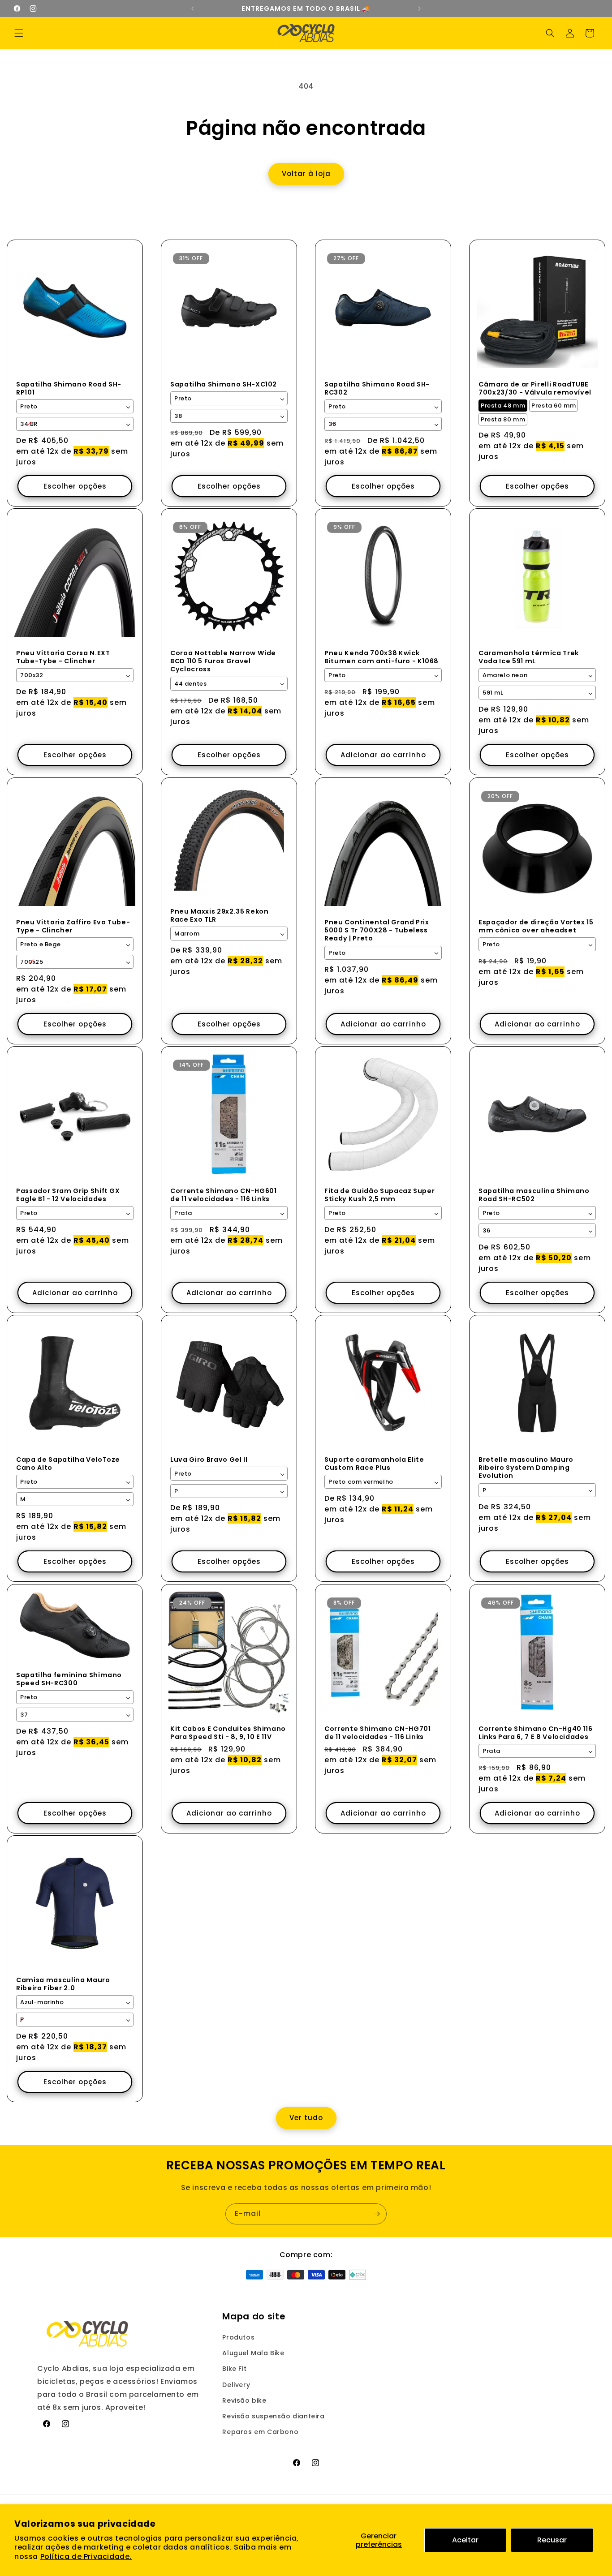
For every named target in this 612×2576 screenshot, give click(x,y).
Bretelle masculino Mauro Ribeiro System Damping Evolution (526, 1468)
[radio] (503, 406)
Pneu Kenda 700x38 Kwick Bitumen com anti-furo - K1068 (381, 657)
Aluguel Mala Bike (253, 2353)
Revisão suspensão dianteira (273, 2416)
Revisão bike (244, 2400)
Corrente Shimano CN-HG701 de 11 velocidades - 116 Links (378, 1733)
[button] (19, 33)
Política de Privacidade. (86, 2557)
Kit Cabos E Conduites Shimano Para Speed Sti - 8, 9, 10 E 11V (228, 1733)
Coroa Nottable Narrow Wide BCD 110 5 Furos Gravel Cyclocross (223, 661)
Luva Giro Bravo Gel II (209, 1460)
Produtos (238, 2337)
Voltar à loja (306, 174)
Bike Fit (234, 2369)
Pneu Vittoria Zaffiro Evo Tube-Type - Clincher (73, 926)
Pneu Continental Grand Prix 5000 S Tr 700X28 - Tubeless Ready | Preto (377, 930)
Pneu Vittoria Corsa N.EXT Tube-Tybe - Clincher (63, 657)
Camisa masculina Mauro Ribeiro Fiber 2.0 (63, 1984)
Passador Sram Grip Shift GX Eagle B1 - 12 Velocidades (68, 1195)
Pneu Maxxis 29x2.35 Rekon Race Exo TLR (220, 915)
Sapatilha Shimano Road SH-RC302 (377, 388)
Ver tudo (306, 2118)
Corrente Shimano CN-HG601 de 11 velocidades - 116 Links (224, 1195)
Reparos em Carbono (260, 2432)
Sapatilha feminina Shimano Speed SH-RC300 (69, 1679)
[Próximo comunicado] (419, 9)
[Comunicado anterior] (193, 9)
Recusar (552, 2540)
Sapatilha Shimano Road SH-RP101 (69, 388)
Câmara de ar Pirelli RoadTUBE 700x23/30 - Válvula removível (535, 388)
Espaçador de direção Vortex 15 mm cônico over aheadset (536, 926)
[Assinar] (376, 2214)
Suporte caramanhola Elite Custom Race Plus (374, 1464)
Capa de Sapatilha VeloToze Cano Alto (68, 1464)
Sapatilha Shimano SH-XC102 (224, 384)
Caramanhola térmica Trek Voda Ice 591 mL (529, 657)
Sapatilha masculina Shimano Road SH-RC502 (534, 1195)
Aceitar (465, 2540)
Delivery (236, 2385)
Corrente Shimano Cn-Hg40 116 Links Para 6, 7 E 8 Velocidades (535, 1733)
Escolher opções (75, 486)
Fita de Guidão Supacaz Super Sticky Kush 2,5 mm (379, 1195)
